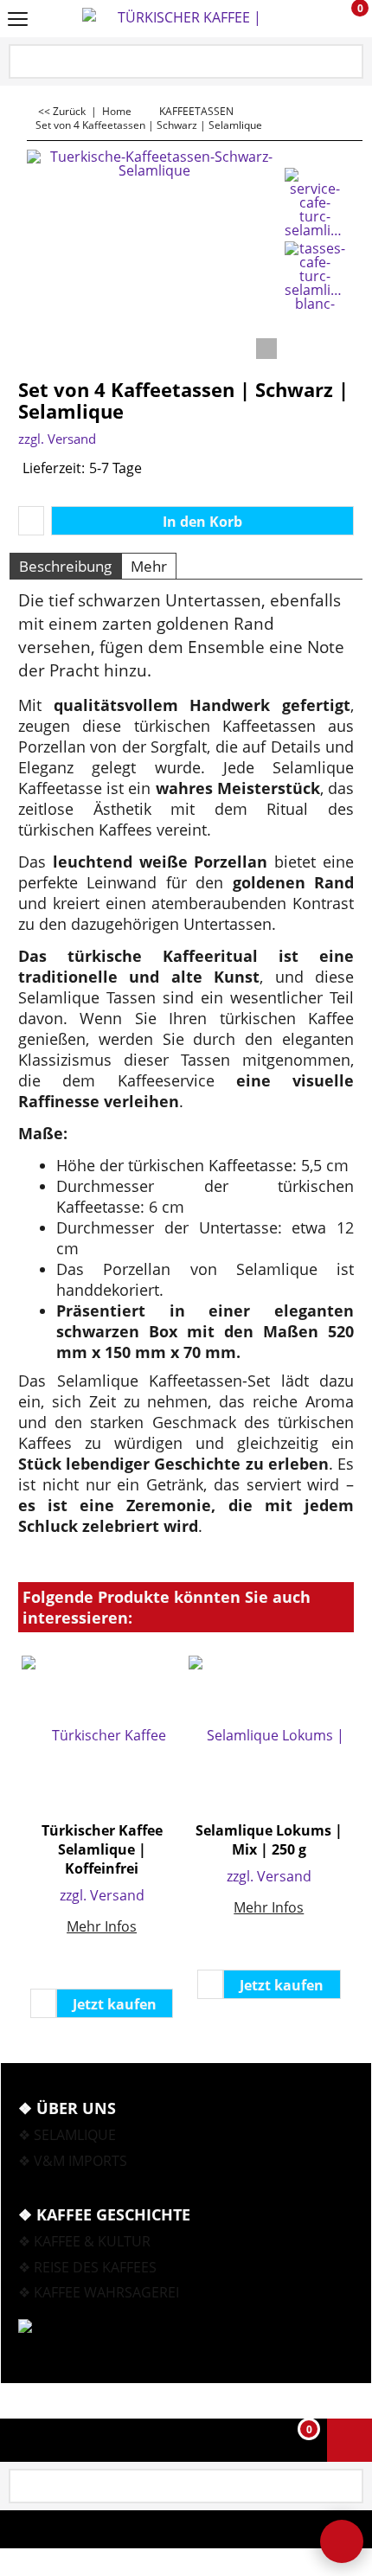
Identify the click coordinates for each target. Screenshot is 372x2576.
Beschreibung (65, 566)
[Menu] (18, 20)
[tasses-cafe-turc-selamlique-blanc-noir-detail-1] (315, 276)
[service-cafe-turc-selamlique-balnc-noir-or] (315, 202)
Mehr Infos (102, 1926)
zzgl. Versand (57, 439)
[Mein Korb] (344, 19)
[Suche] (349, 63)
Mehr (149, 566)
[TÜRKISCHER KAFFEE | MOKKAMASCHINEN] (183, 19)
